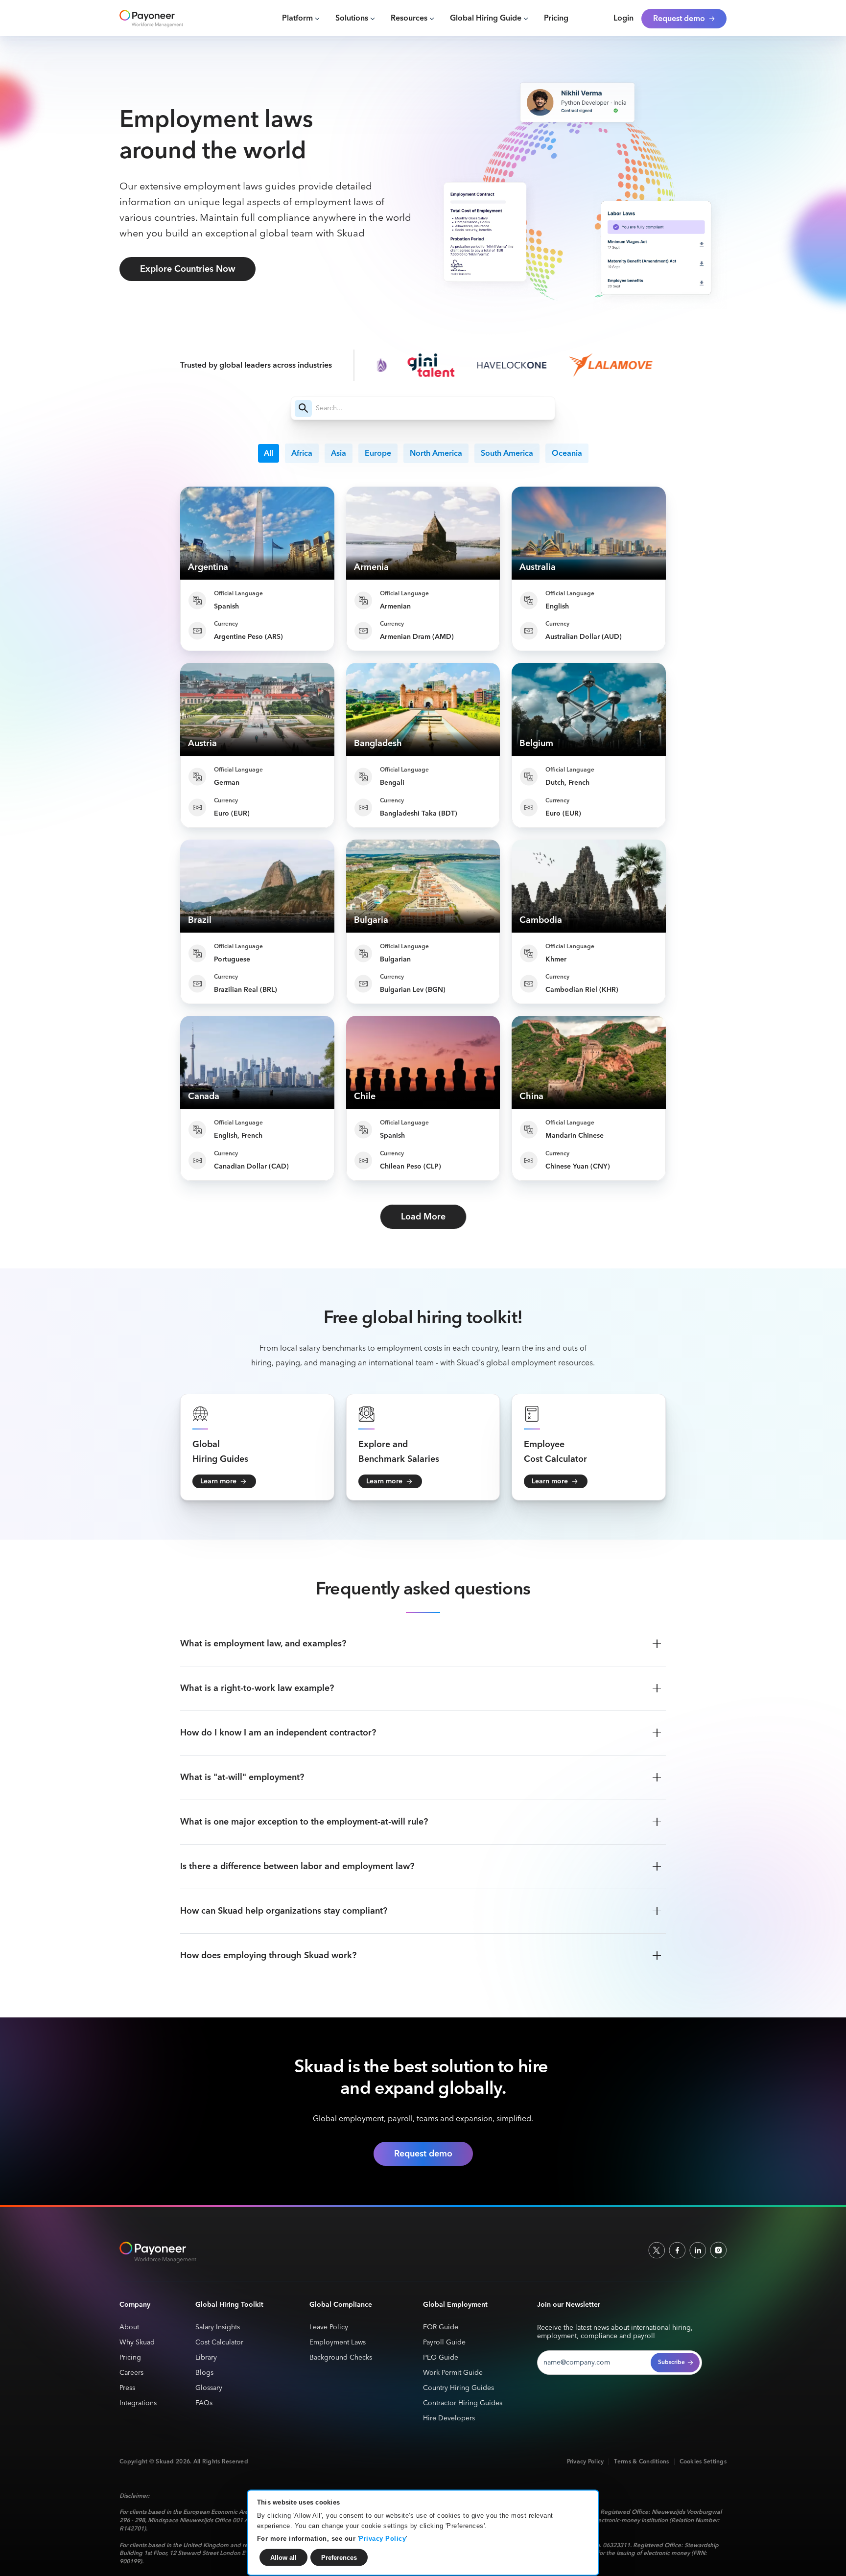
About (129, 2328)
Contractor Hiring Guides (463, 2403)
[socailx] (657, 2250)
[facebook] (677, 2250)
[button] (301, 19)
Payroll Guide (444, 2343)
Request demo (423, 2154)
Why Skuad (137, 2343)
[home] (165, 19)
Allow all (283, 2557)
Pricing (556, 19)
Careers (131, 2373)
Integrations (138, 2403)
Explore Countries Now (188, 269)
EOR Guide (441, 2328)
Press (127, 2388)
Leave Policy (329, 2328)
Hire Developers (449, 2419)
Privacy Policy (382, 2538)
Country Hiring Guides (458, 2388)
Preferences (339, 2557)
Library (206, 2358)
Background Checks (341, 2358)
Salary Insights (218, 2328)
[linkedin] (698, 2250)
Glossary (209, 2388)
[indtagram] (718, 2250)
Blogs (204, 2373)
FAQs (204, 2403)
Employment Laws (338, 2343)
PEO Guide (441, 2358)
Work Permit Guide (453, 2373)
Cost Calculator (219, 2343)
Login (623, 19)
